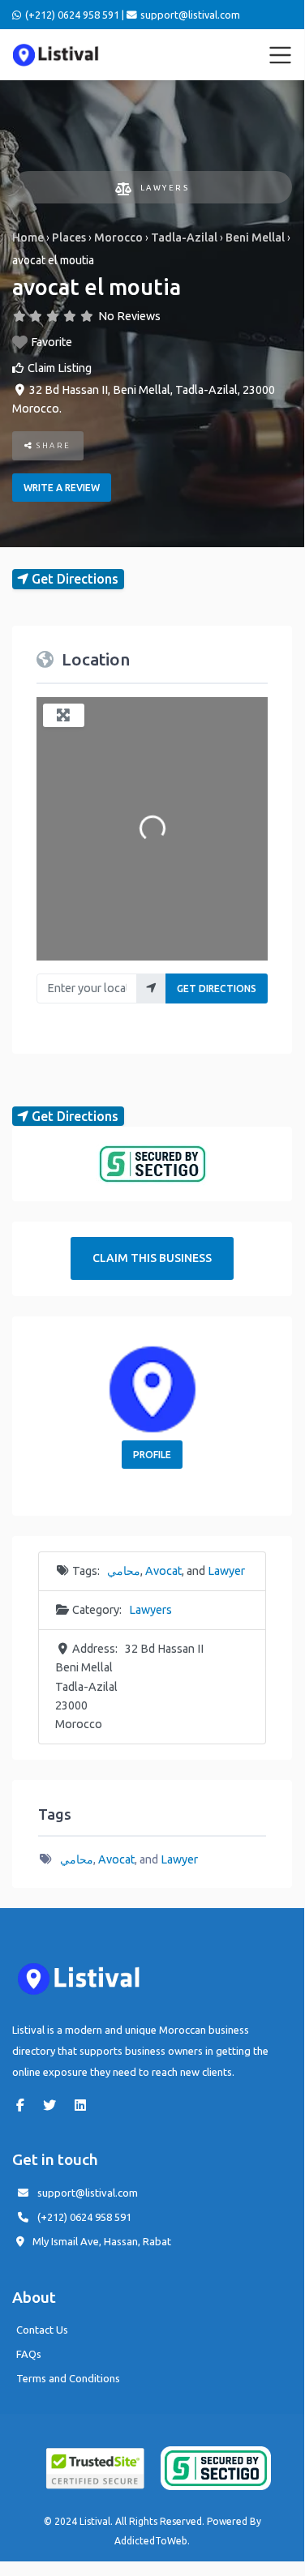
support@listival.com (88, 2193)
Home (28, 237)
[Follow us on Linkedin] (84, 2105)
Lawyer (226, 1571)
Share (52, 445)
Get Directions (217, 988)
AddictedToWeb (151, 2541)
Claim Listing (60, 368)
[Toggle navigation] (281, 55)
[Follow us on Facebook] (24, 2105)
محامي (124, 1571)
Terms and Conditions (68, 2378)
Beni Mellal (255, 237)
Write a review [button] (62, 488)
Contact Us (42, 2330)
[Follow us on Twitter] (54, 2105)
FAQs (29, 2354)
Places (69, 237)
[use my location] (151, 988)
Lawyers (165, 188)
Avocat (163, 1571)
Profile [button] (152, 1455)
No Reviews (129, 316)
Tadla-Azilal (184, 237)
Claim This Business (152, 1258)
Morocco (118, 237)
